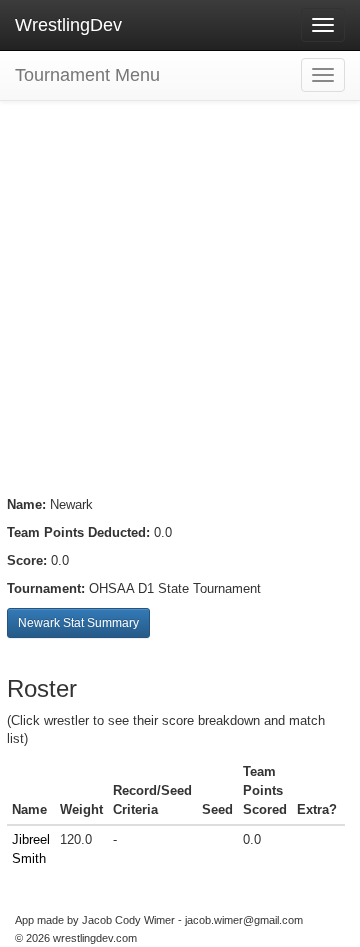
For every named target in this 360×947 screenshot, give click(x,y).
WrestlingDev (68, 25)
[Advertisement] (180, 280)
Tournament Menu (87, 75)
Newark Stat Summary (78, 623)
